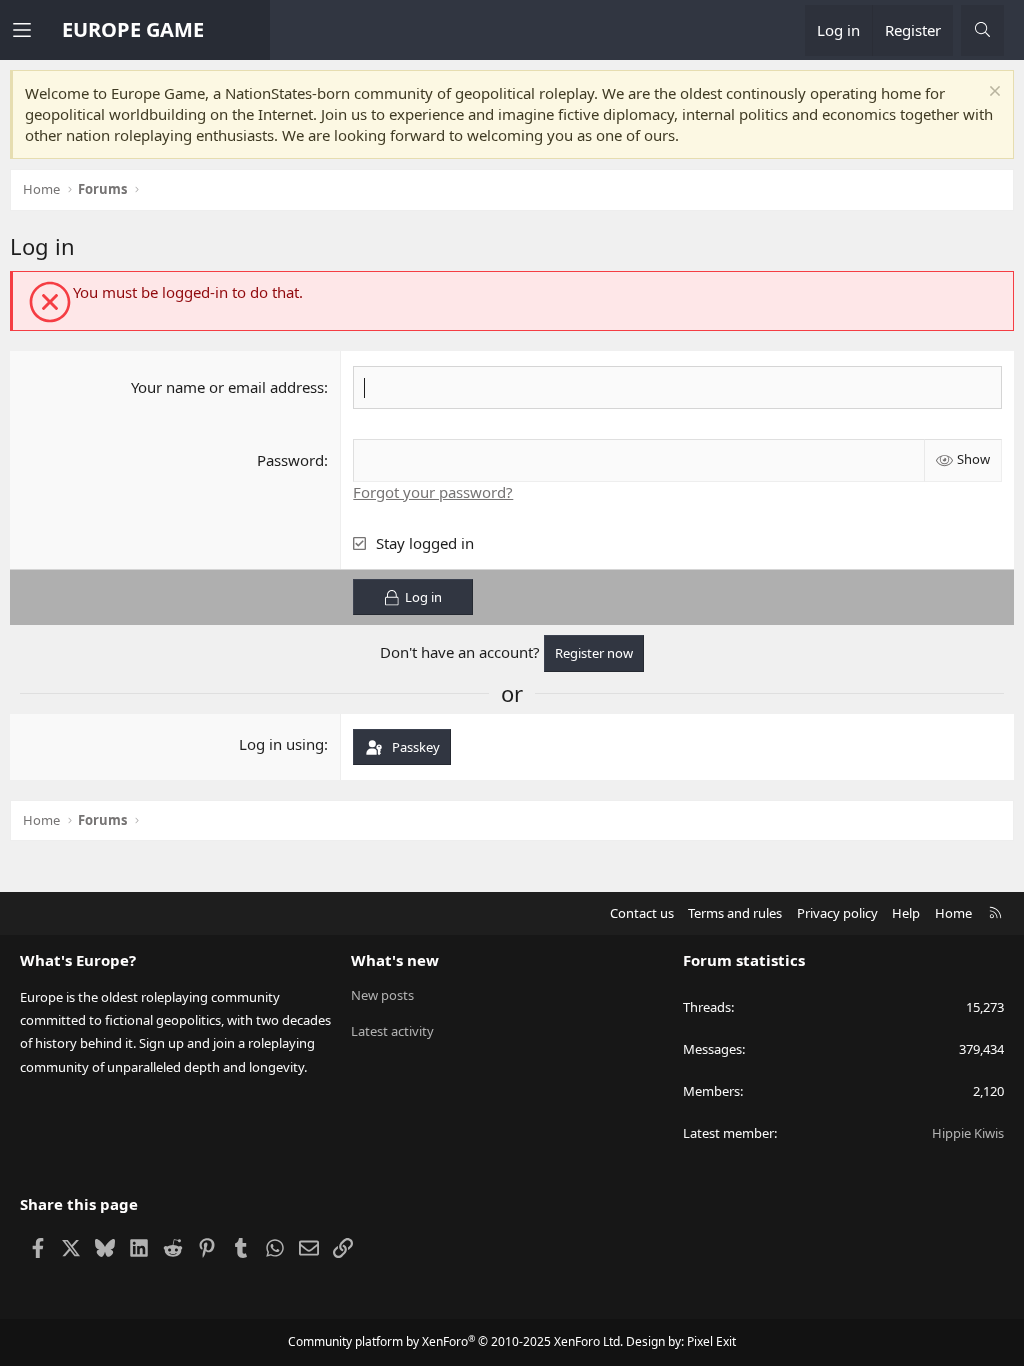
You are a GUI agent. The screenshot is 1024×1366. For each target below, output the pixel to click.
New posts (382, 995)
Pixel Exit (711, 1341)
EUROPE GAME (133, 29)
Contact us (642, 913)
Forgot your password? (433, 492)
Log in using (281, 744)
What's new (395, 960)
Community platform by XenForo (455, 1341)
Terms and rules (735, 913)
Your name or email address (227, 387)
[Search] (982, 30)
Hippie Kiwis (968, 1133)
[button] (37, 30)
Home (953, 913)
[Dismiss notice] (992, 93)
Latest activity (392, 1031)
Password (290, 460)
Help (906, 913)
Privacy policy (837, 913)
